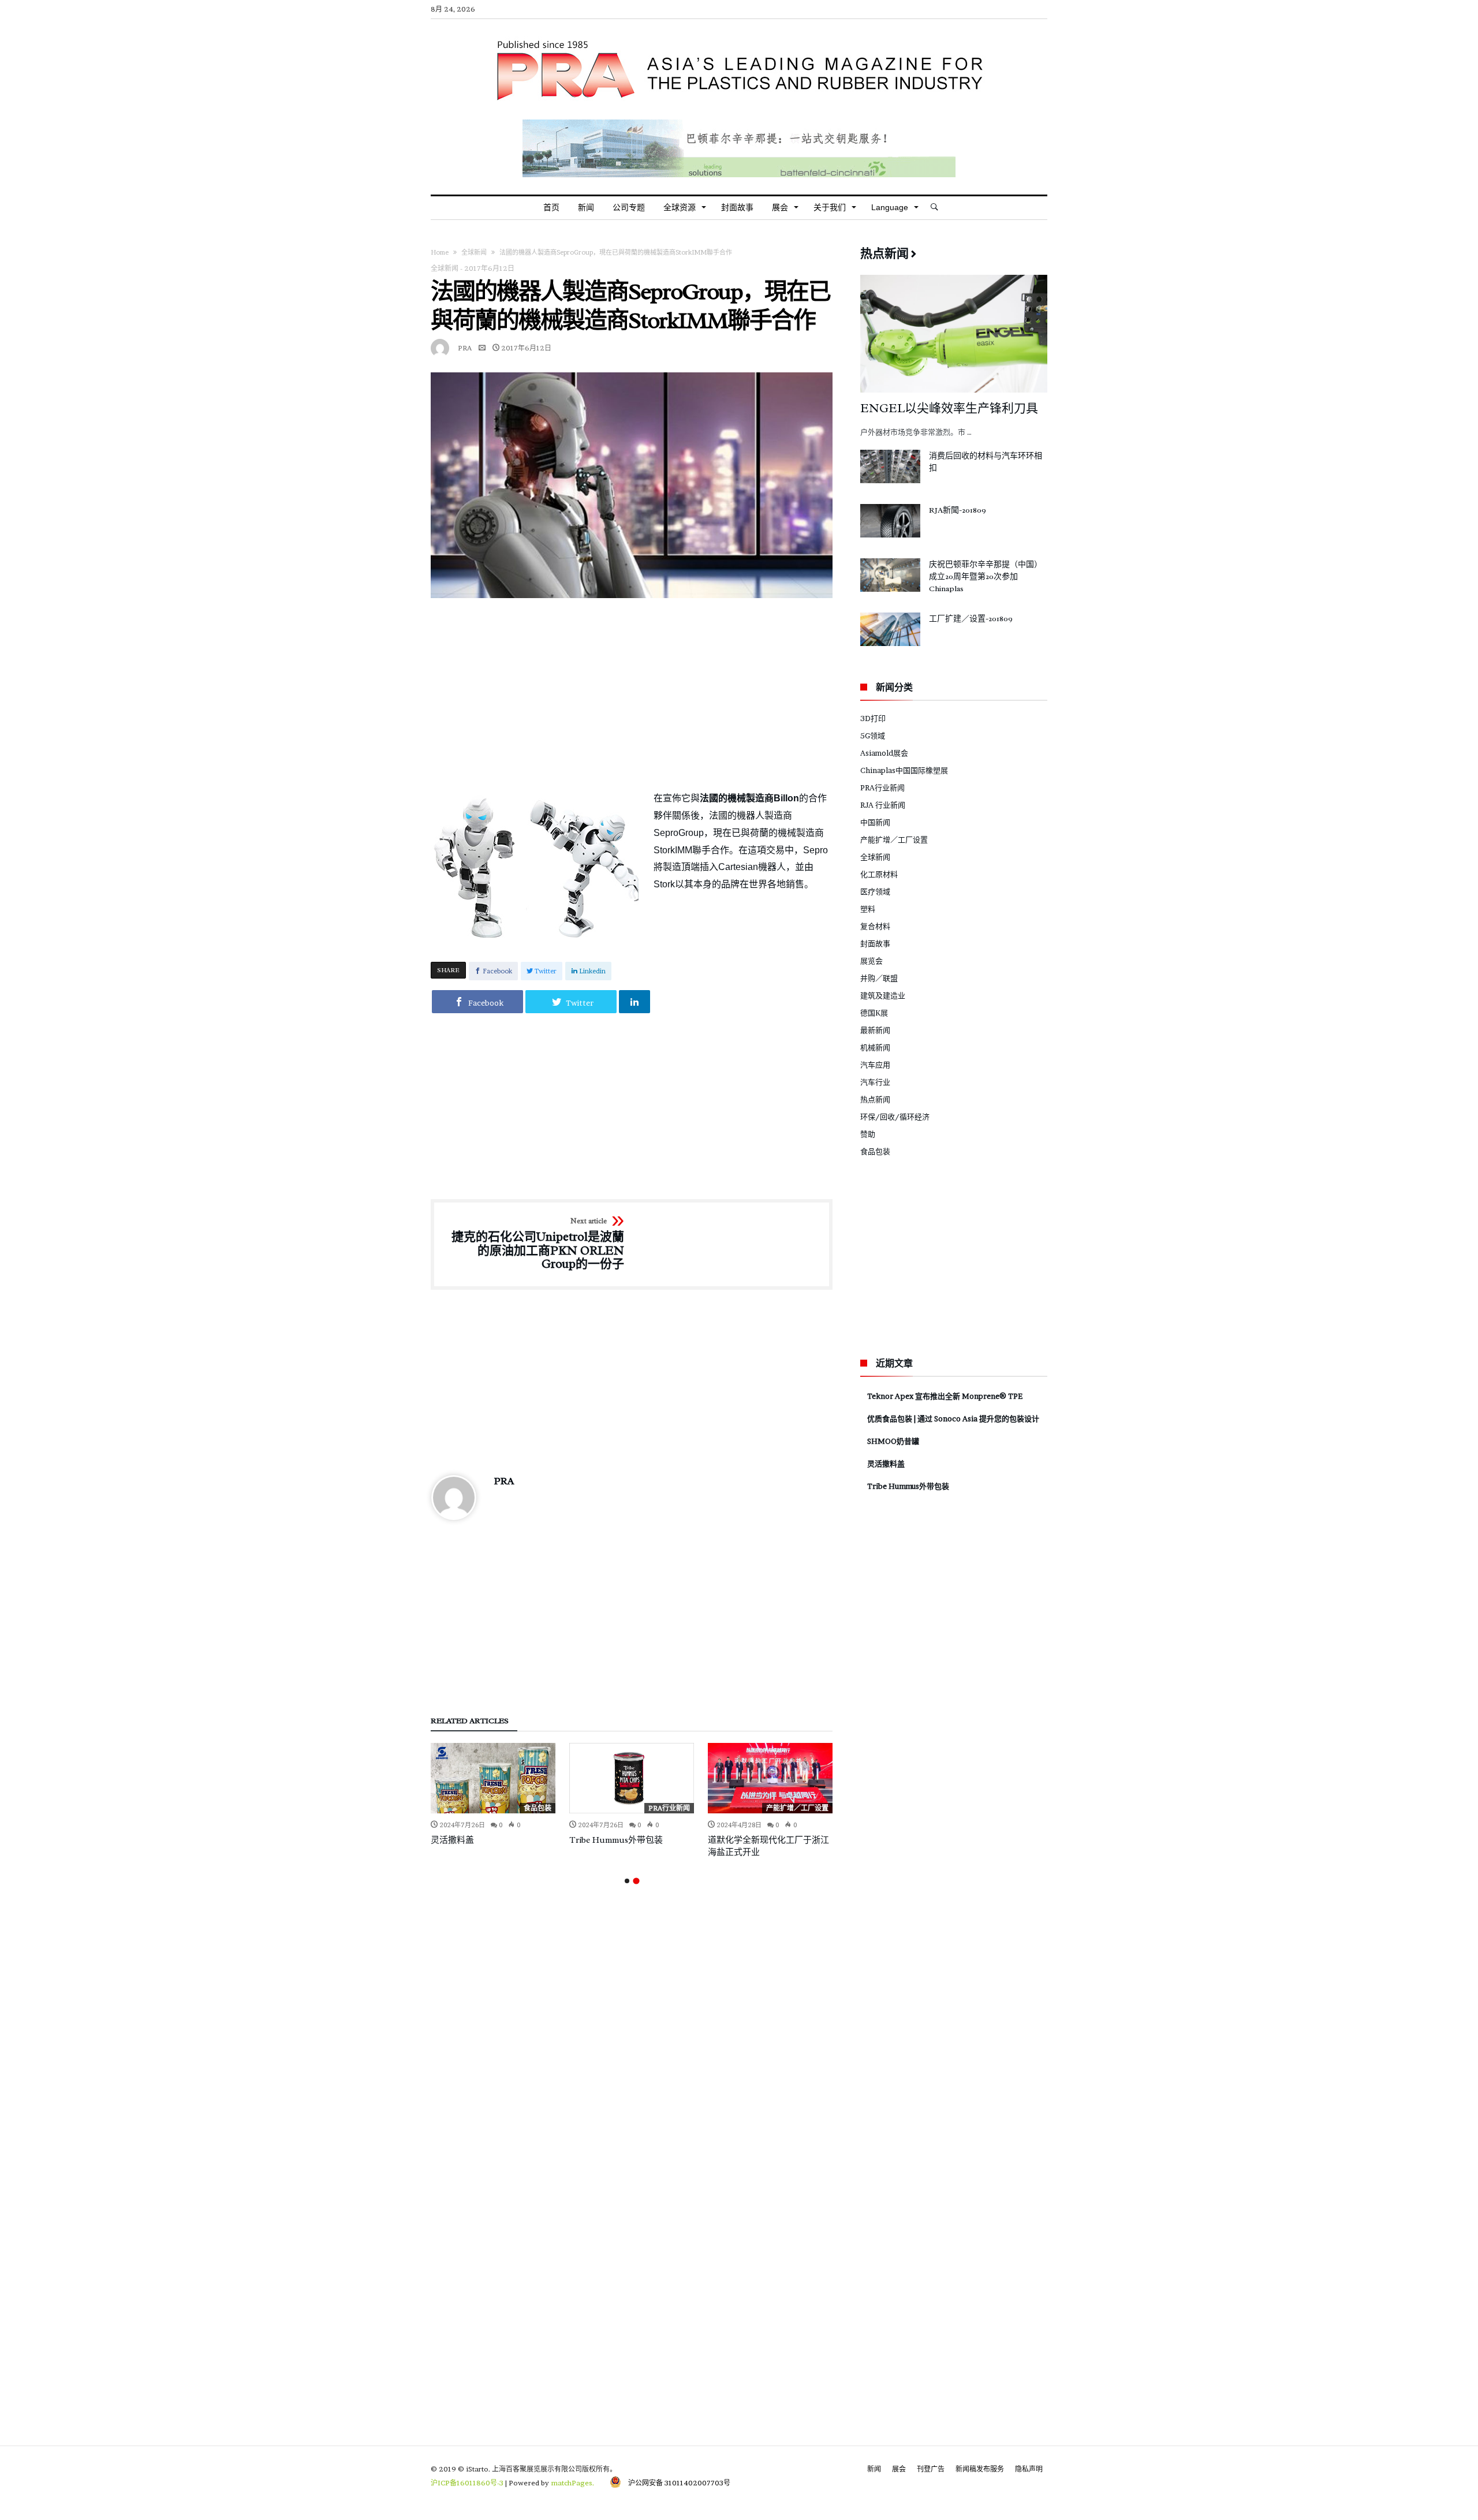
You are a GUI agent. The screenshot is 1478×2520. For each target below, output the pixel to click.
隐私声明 (1029, 2469)
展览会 (872, 961)
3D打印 (873, 718)
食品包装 (538, 1808)
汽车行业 (875, 1082)
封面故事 (875, 943)
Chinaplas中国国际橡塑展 (904, 770)
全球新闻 (474, 252)
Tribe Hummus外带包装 (616, 1840)
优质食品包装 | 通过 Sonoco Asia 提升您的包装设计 (953, 1418)
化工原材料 (879, 874)
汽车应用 (875, 1065)
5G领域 (873, 736)
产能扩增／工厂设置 (797, 1808)
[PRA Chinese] (739, 36)
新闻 (874, 2469)
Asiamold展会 (884, 753)
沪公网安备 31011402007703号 (676, 2483)
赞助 (868, 1134)
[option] (493, 1794)
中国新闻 (875, 822)
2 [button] (636, 1881)
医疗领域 (875, 891)
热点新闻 (875, 1099)
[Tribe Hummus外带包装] (632, 1778)
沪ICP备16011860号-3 (467, 2483)
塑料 (868, 909)
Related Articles (470, 1721)
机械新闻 (875, 1047)
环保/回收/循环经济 (895, 1117)
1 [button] (627, 1881)
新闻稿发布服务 (980, 2469)
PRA (465, 348)
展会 (899, 2469)
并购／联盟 (879, 978)
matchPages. (573, 2483)
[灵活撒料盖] (493, 1778)
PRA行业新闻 (669, 1808)
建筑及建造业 (883, 995)
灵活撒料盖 (452, 1840)
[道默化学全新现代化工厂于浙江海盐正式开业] (770, 1778)
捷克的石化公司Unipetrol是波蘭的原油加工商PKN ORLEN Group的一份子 (538, 1244)
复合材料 (875, 926)
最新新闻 (875, 1030)
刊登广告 (931, 2469)
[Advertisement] (632, 694)
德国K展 (874, 1013)
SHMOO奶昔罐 (893, 1441)
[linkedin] (635, 1002)
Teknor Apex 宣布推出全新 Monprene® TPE (945, 1396)
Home (440, 252)
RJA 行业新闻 (883, 805)
